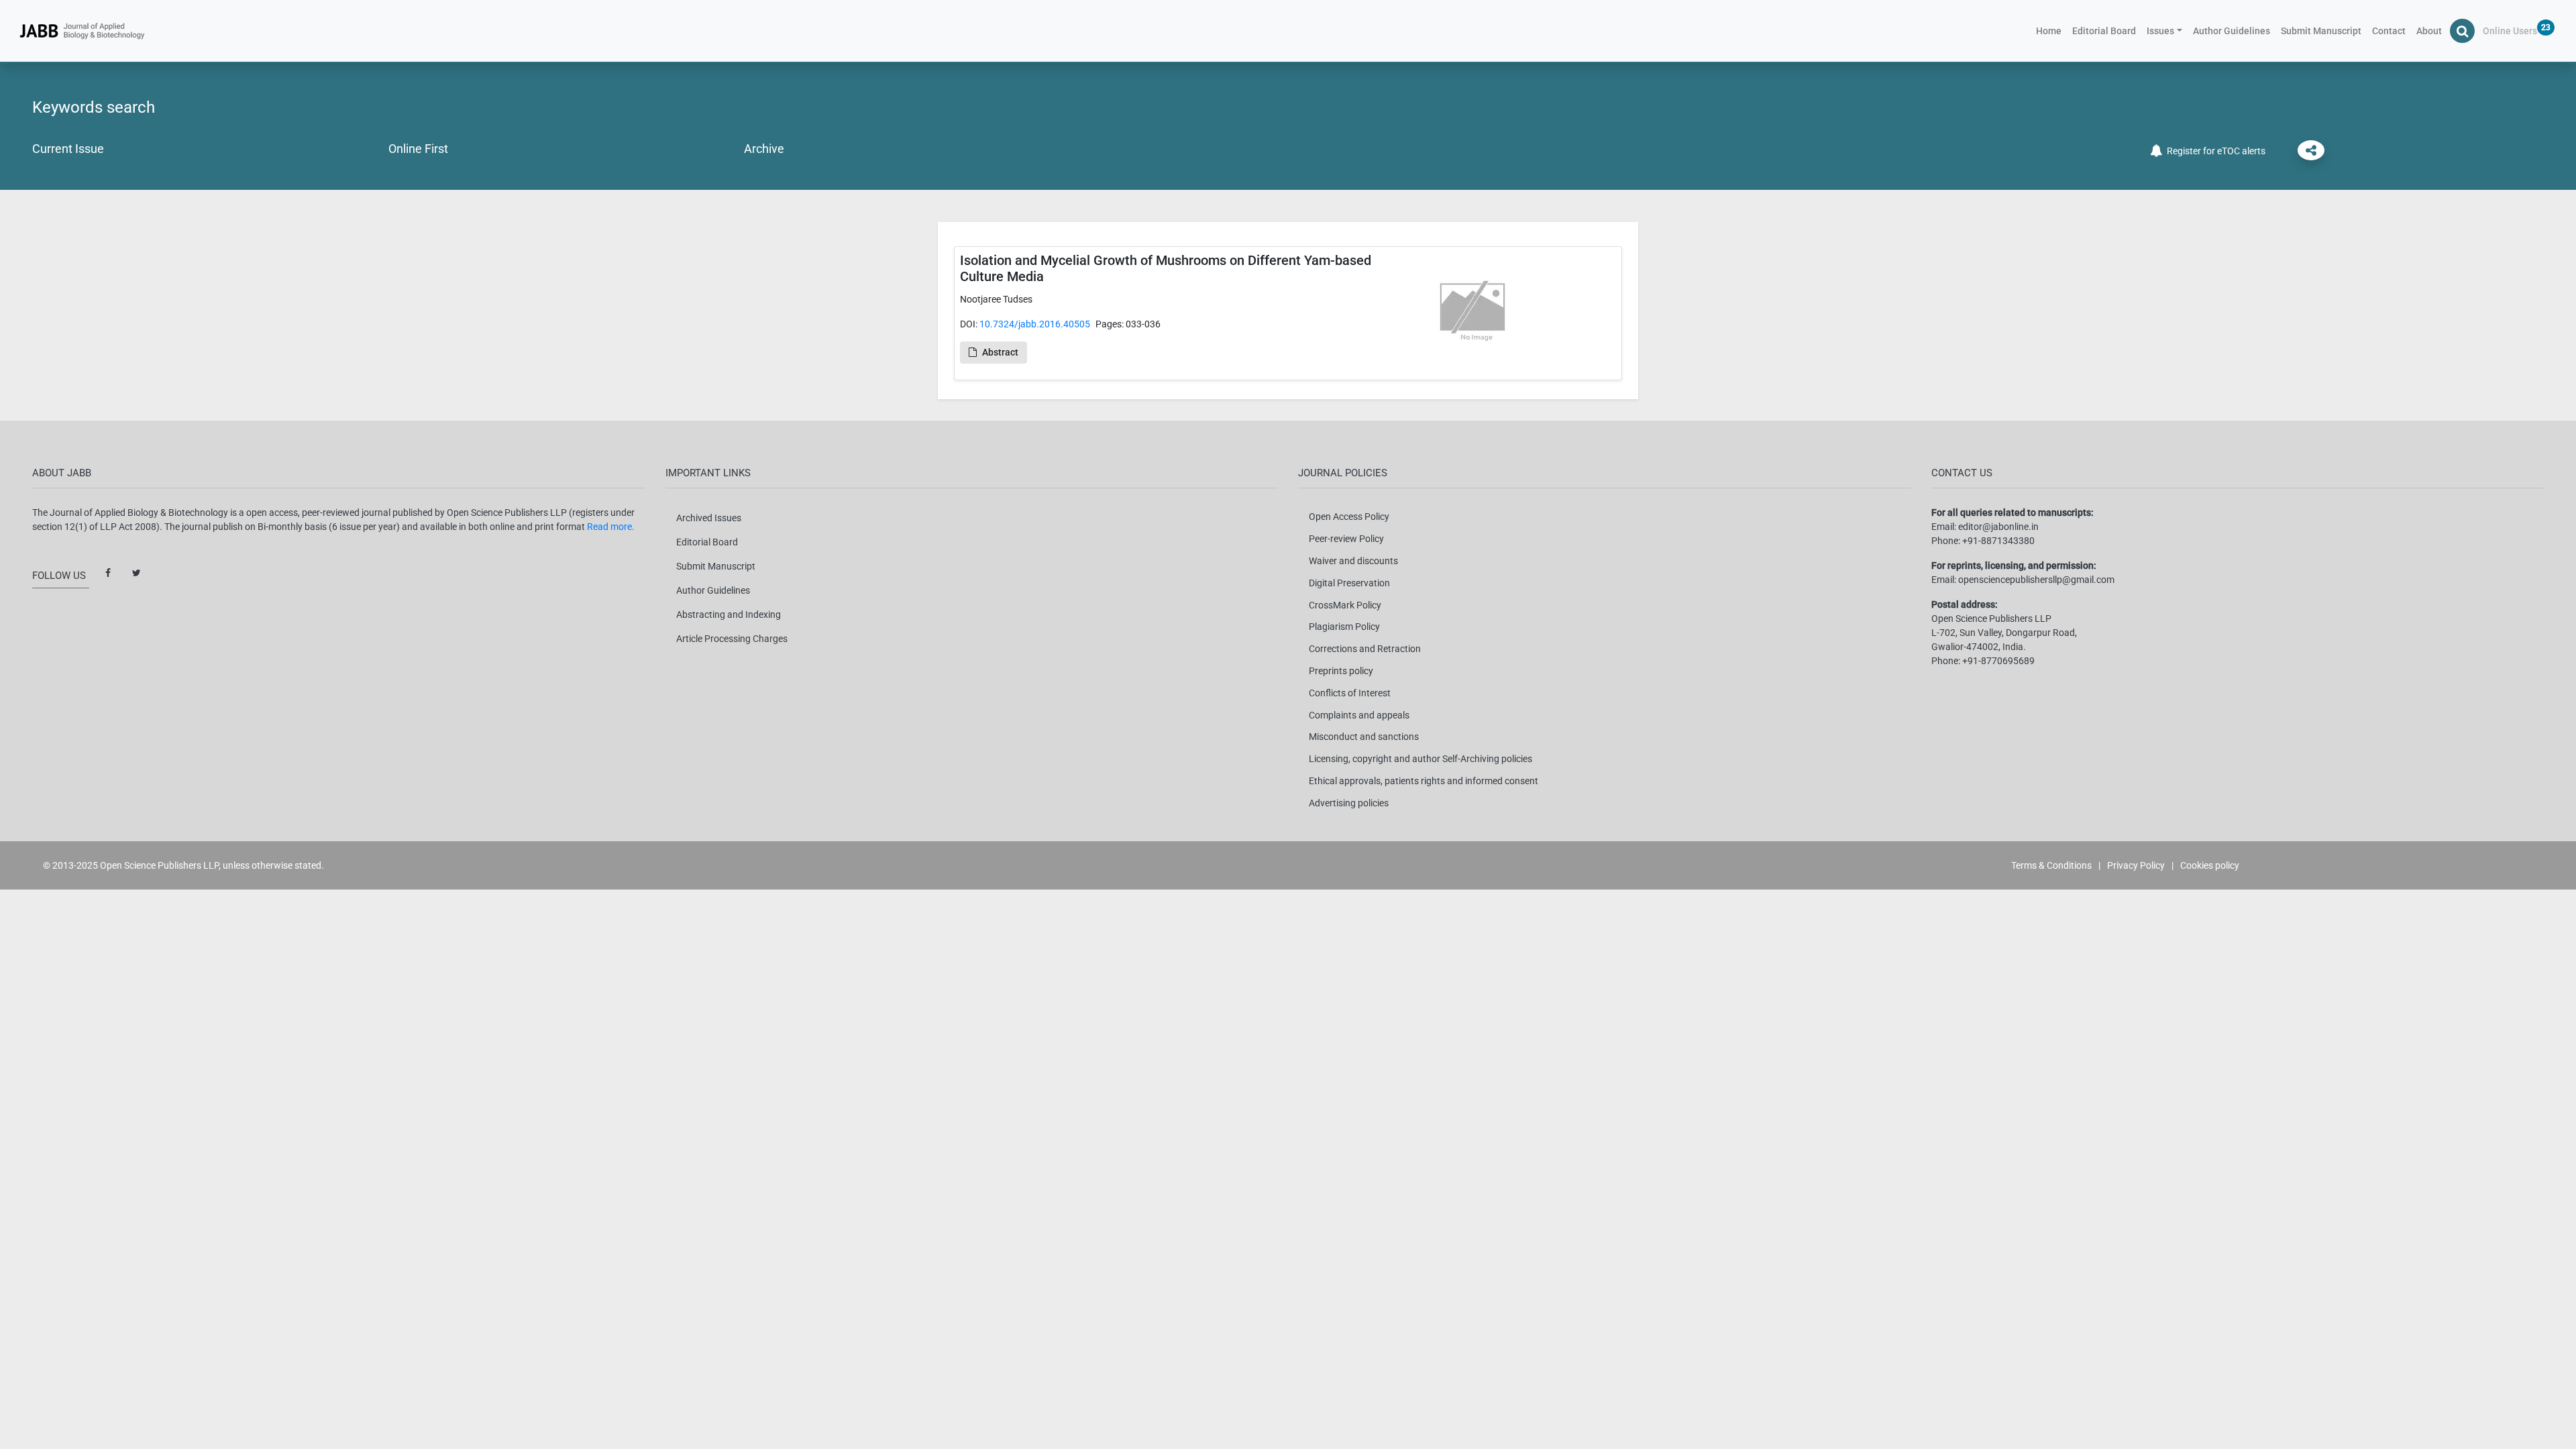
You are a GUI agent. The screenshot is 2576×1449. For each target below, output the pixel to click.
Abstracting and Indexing (729, 614)
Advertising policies (1349, 803)
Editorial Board (2104, 31)
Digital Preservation (1349, 583)
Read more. (611, 527)
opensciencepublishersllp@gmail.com (2036, 580)
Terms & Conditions (2051, 865)
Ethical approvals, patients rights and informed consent (1424, 781)
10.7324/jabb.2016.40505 (1035, 324)
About (2429, 31)
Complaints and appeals (1359, 715)
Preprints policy (1341, 671)
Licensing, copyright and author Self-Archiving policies (1420, 759)
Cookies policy (2210, 865)
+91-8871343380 (1998, 541)
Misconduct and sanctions (1364, 737)
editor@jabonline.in (1998, 527)
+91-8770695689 (1998, 661)
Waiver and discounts (1353, 561)
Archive (764, 149)
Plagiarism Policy (1344, 627)
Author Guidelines (2232, 31)
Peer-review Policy (1346, 539)
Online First (418, 149)
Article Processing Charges (732, 639)
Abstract (1000, 352)
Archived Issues (709, 518)
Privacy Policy (2136, 865)
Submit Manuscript (2321, 31)
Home (2051, 31)
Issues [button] (2160, 31)
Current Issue (68, 149)
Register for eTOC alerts (2214, 151)
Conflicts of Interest (1350, 693)
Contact (2389, 31)
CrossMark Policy (1345, 605)
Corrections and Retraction (1365, 649)
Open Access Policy (1349, 517)
